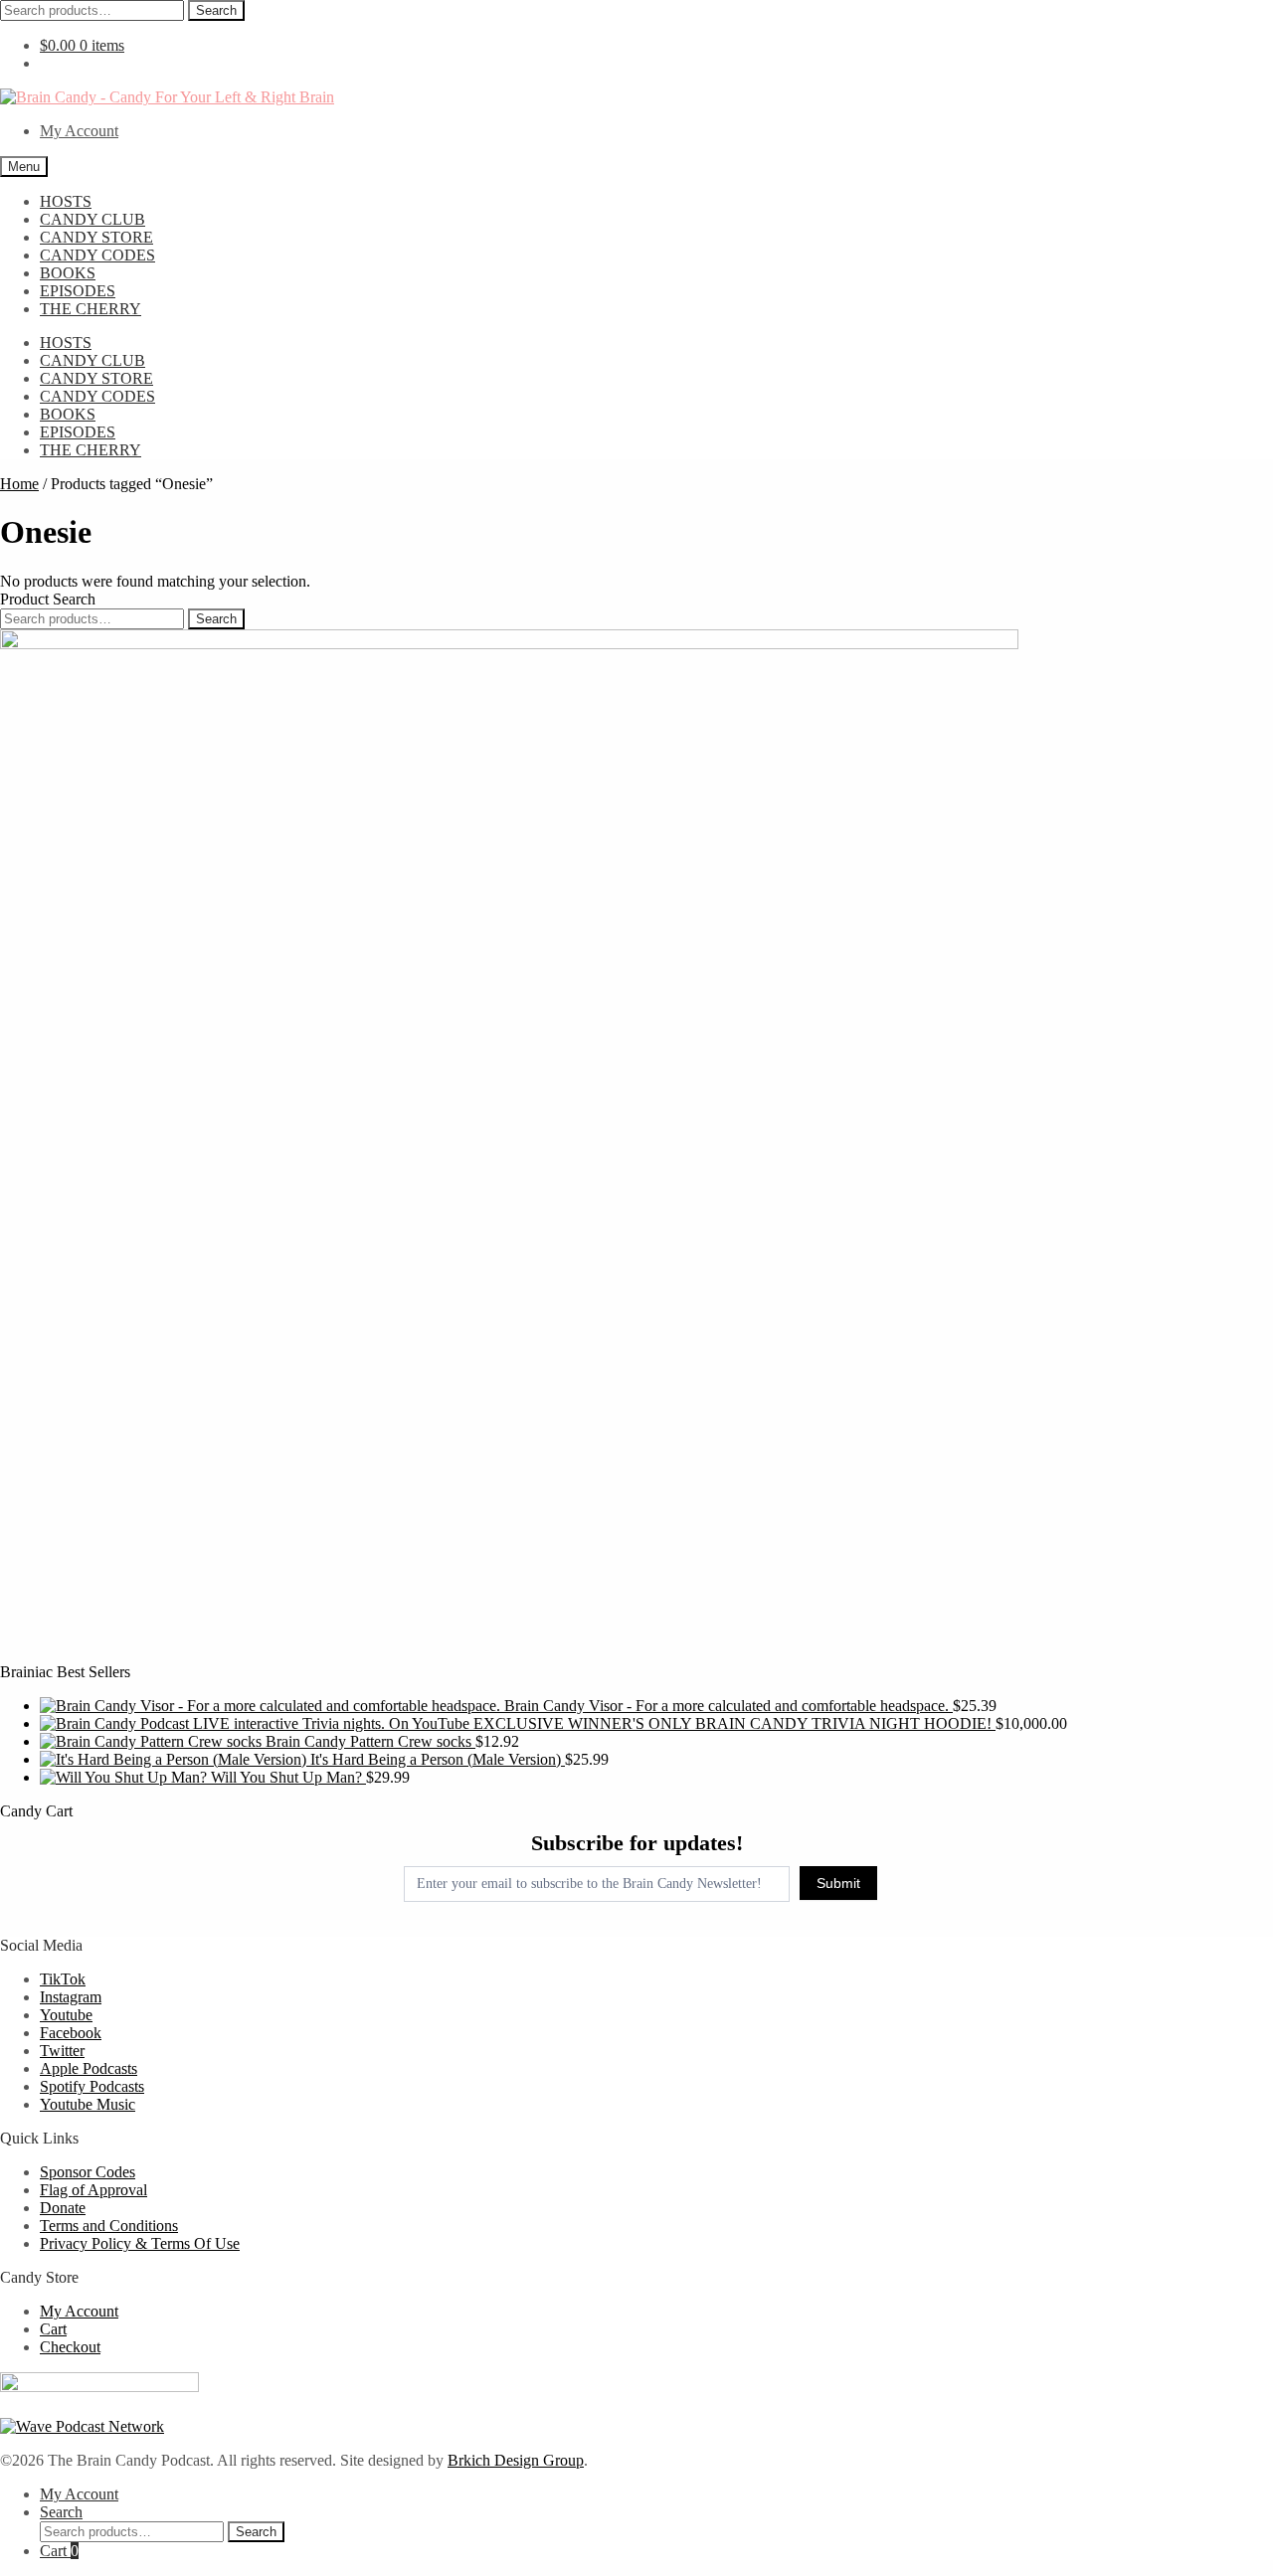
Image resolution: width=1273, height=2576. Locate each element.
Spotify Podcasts (92, 2086)
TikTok (63, 1979)
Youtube (66, 2015)
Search (216, 10)
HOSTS (66, 201)
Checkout (70, 2347)
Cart (53, 2329)
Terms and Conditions (109, 2226)
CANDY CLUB (92, 219)
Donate (63, 2208)
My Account (79, 131)
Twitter (62, 2051)
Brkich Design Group (516, 2460)
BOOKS (68, 273)
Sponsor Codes (88, 2172)
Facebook (71, 2033)
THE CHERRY (91, 309)
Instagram (71, 1997)
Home (19, 484)
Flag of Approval (93, 2190)
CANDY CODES (97, 255)
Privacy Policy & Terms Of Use (140, 2243)
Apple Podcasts (89, 2068)
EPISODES (78, 291)
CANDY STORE (96, 237)
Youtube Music (88, 2104)
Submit (838, 1883)
